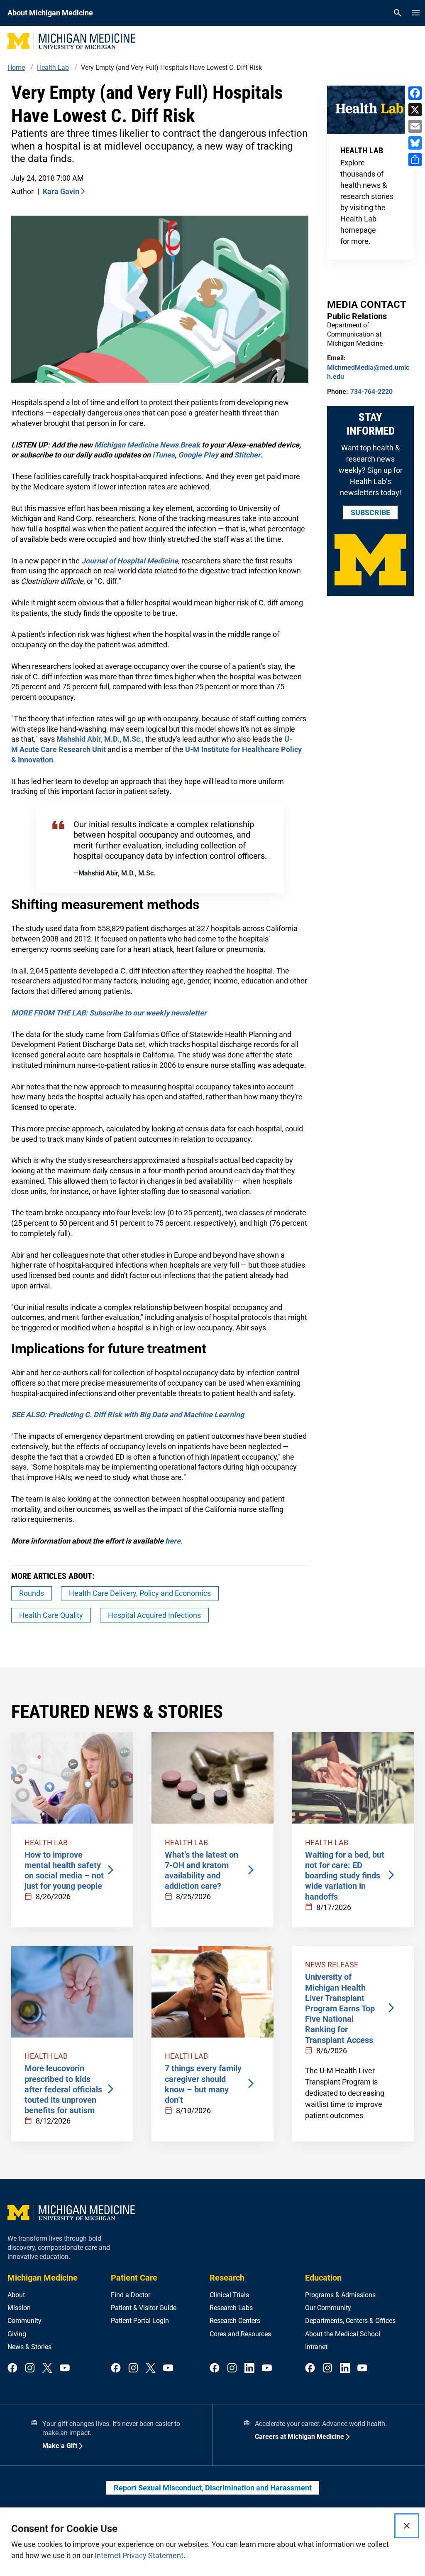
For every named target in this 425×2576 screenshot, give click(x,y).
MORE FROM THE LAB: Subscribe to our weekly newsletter (109, 1013)
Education (323, 2278)
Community (24, 2321)
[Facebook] (415, 93)
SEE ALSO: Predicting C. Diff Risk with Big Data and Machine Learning (128, 1415)
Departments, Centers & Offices (350, 2321)
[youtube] (65, 2368)
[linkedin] (249, 2368)
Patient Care (134, 2278)
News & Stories (29, 2347)
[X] (415, 110)
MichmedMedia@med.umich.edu (368, 372)
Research (227, 2278)
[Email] (415, 126)
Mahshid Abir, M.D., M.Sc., (100, 739)
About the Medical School (343, 2334)
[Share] (415, 160)
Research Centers (235, 2321)
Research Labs (231, 2308)
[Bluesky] (415, 143)
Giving (17, 2334)
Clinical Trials (229, 2295)
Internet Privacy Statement (139, 2555)
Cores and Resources (240, 2334)
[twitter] (47, 2368)
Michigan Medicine (43, 2278)
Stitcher (247, 455)
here (173, 1541)
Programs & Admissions (340, 2295)
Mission (19, 2308)
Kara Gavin (61, 191)
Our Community (328, 2308)
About (16, 2295)
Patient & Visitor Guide (144, 2308)
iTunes (164, 455)
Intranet (316, 2347)
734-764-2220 (371, 392)
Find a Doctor (131, 2295)
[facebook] (12, 2368)
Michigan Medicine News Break (147, 445)
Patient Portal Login (140, 2321)
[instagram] (30, 2368)
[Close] (407, 2526)
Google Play (198, 455)
